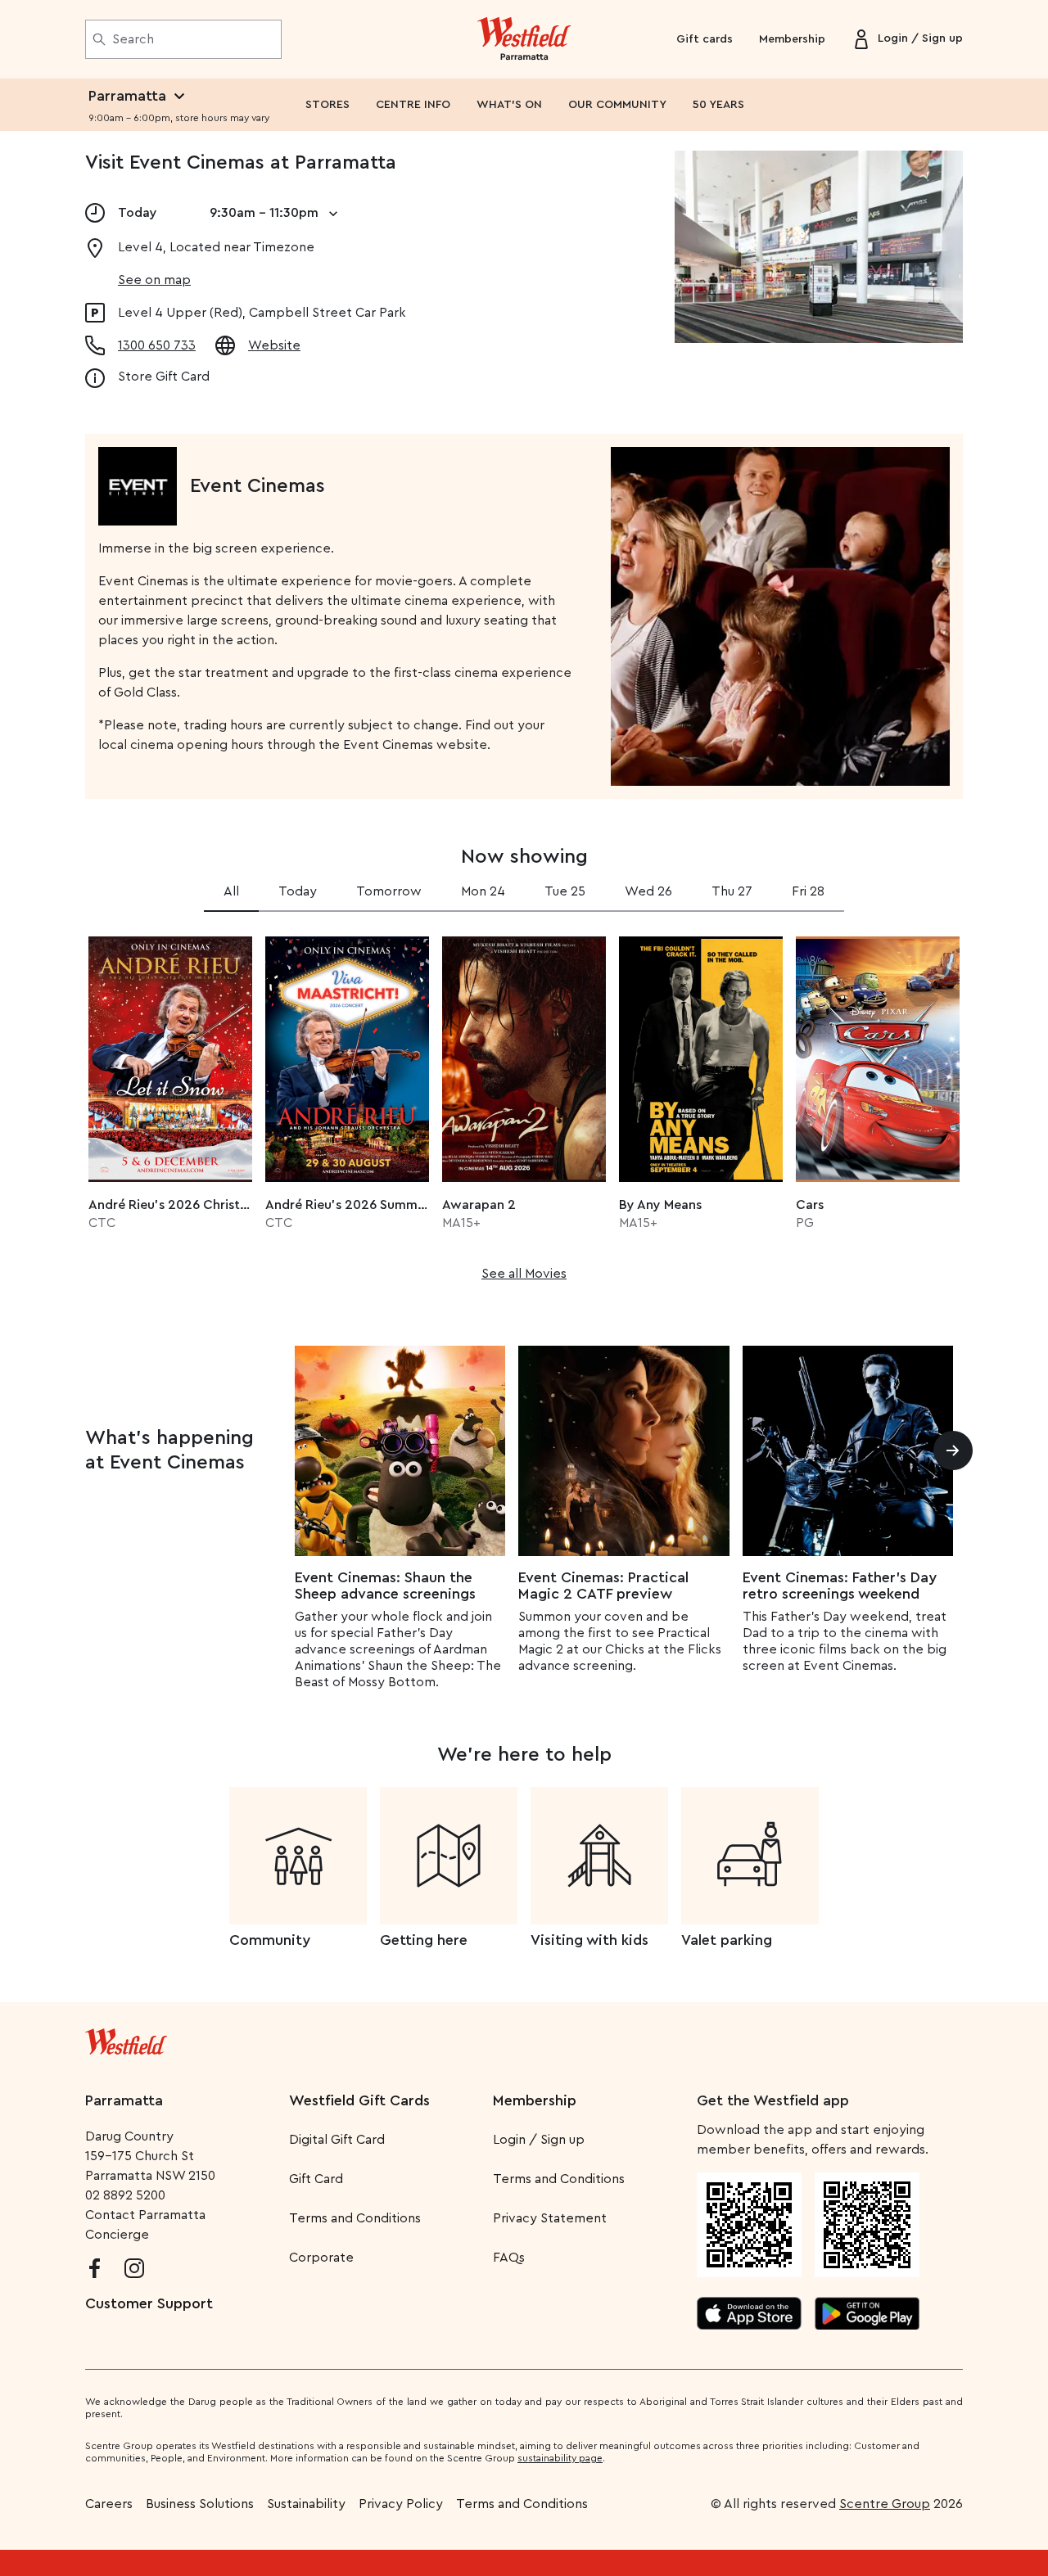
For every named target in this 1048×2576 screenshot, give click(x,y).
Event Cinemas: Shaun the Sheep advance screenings (385, 1586)
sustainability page (560, 2458)
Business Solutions (200, 2504)
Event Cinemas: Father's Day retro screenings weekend (840, 1586)
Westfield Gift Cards (359, 2100)
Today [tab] (298, 891)
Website (274, 345)
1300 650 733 (157, 345)
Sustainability (306, 2504)
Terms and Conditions (355, 2218)
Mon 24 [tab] (483, 891)
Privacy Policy (401, 2504)
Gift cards (705, 39)
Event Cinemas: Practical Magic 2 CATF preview (603, 1586)
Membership (792, 39)
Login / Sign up (539, 2140)
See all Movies (524, 1274)
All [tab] (231, 891)
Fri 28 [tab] (808, 891)
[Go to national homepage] (126, 2038)
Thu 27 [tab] (732, 891)
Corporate (321, 2258)
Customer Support (149, 2303)
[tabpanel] (524, 1103)
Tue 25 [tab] (565, 891)
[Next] (953, 1450)
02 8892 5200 (125, 2195)
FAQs (509, 2258)
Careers (109, 2504)
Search (133, 39)
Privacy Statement (550, 2218)
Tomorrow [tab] (389, 891)
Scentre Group (885, 2504)
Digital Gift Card (337, 2140)
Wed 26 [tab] (648, 891)
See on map (154, 280)
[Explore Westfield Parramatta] (524, 39)
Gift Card (316, 2179)
